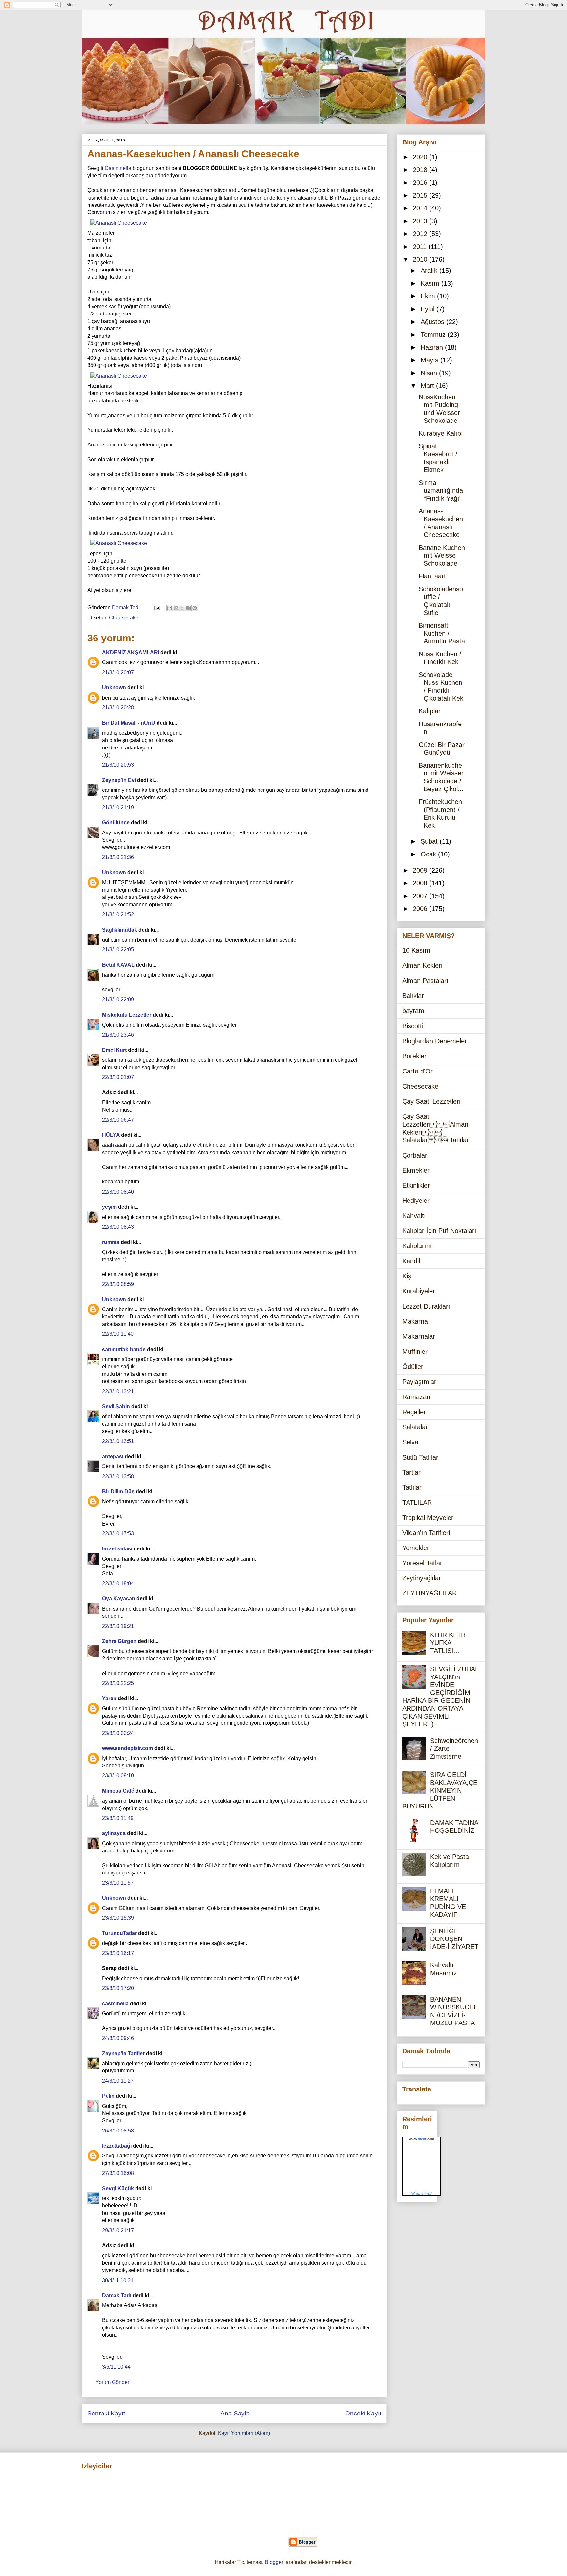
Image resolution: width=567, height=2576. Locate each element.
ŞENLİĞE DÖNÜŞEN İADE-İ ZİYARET (454, 1939)
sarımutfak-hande (124, 1349)
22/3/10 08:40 (118, 1192)
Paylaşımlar (419, 1382)
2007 (421, 896)
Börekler (414, 1056)
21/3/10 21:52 (118, 914)
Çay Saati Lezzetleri (431, 1101)
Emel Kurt (114, 1050)
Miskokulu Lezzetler (127, 1015)
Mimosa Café (118, 1791)
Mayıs (430, 360)
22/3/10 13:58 (118, 1476)
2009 (421, 870)
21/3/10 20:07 (118, 672)
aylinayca (114, 1833)
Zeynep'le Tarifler (123, 2054)
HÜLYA (111, 1135)
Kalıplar (430, 711)
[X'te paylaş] (182, 608)
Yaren (109, 1698)
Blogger (274, 2562)
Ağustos (433, 322)
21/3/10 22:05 (118, 950)
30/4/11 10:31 (118, 2280)
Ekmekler (416, 1170)
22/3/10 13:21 (118, 1391)
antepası (113, 1456)
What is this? (422, 2193)
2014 (421, 208)
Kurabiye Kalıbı (441, 433)
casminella (115, 2004)
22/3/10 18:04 (118, 1583)
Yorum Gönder (112, 2382)
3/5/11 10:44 (116, 2367)
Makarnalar (419, 1336)
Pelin (108, 2096)
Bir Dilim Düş (118, 1492)
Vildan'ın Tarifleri (426, 1533)
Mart (428, 386)
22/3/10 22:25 (118, 1683)
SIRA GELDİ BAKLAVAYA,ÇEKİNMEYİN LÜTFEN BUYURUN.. (440, 1790)
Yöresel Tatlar (422, 1563)
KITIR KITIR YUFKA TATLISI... (448, 1643)
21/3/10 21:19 (118, 807)
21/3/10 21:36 (118, 857)
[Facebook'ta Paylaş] (188, 608)
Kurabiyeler (419, 1291)
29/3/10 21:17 (118, 2230)
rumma (111, 1242)
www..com (422, 2139)
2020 (421, 157)
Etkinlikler (416, 1185)
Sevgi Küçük (118, 2188)
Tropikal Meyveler (428, 1518)
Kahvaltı (414, 1216)
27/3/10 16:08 (118, 2173)
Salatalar (415, 1427)
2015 (421, 195)
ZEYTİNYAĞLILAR (430, 1593)
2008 (421, 883)
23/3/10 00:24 (118, 1733)
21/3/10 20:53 (118, 765)
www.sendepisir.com (127, 1748)
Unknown (114, 688)
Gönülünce (116, 823)
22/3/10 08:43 (118, 1227)
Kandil (411, 1261)
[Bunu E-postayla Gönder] (170, 608)
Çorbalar (415, 1155)
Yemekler (416, 1548)
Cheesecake (124, 618)
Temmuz (434, 335)
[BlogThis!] (176, 608)
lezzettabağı (117, 2146)
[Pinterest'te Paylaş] (195, 608)
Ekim (429, 296)
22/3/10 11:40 (118, 1334)
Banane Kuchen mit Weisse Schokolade (442, 555)
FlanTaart (432, 576)
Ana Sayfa (235, 2413)
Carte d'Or (418, 1071)
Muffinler (415, 1352)
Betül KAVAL (118, 965)
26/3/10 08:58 (118, 2131)
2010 (421, 259)
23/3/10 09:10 (118, 1775)
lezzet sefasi (117, 1549)
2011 (421, 247)
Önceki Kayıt (363, 2413)
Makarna (415, 1321)
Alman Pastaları (425, 981)
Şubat (430, 841)
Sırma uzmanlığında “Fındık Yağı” (441, 490)
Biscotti (413, 1026)
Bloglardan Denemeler (435, 1041)
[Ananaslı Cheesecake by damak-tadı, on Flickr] (119, 223)
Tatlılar (412, 1487)
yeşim (109, 1207)
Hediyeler (416, 1201)
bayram (413, 1011)
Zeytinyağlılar (422, 1578)
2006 (421, 909)
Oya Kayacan (119, 1599)
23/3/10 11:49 (118, 1818)
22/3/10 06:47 (118, 1120)
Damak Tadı (117, 2295)
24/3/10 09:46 (118, 2038)
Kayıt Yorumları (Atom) (244, 2433)
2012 (421, 234)
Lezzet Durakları (426, 1306)
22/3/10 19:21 (118, 1626)
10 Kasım (416, 950)
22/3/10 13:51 (118, 1441)
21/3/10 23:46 (118, 1035)
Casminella (118, 168)
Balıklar (413, 996)
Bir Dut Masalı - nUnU (129, 723)
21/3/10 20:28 (118, 708)
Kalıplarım (417, 1246)
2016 (421, 183)
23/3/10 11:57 (118, 1883)
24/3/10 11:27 (118, 2081)
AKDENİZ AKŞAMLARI (131, 652)
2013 (421, 221)
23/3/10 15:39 (118, 1918)
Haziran (433, 347)
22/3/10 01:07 (118, 1077)
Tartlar (411, 1472)
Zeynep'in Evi (119, 780)
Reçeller (414, 1412)
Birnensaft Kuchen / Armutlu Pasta (442, 633)
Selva (410, 1442)
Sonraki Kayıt (106, 2413)
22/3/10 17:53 (118, 1534)
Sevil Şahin (116, 1407)
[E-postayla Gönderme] (157, 607)
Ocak (429, 854)
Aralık (430, 271)
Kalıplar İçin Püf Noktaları (439, 1231)
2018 (421, 170)
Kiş (407, 1276)
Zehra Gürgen (119, 1641)
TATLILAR (417, 1503)
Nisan (430, 373)
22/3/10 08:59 (118, 1284)
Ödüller (413, 1367)
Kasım (431, 283)
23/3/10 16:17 (118, 1953)
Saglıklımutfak (120, 930)
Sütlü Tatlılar (420, 1457)
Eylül (429, 309)
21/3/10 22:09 (118, 999)
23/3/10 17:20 (118, 1988)
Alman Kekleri (422, 965)
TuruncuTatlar (119, 1933)
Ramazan (416, 1397)
